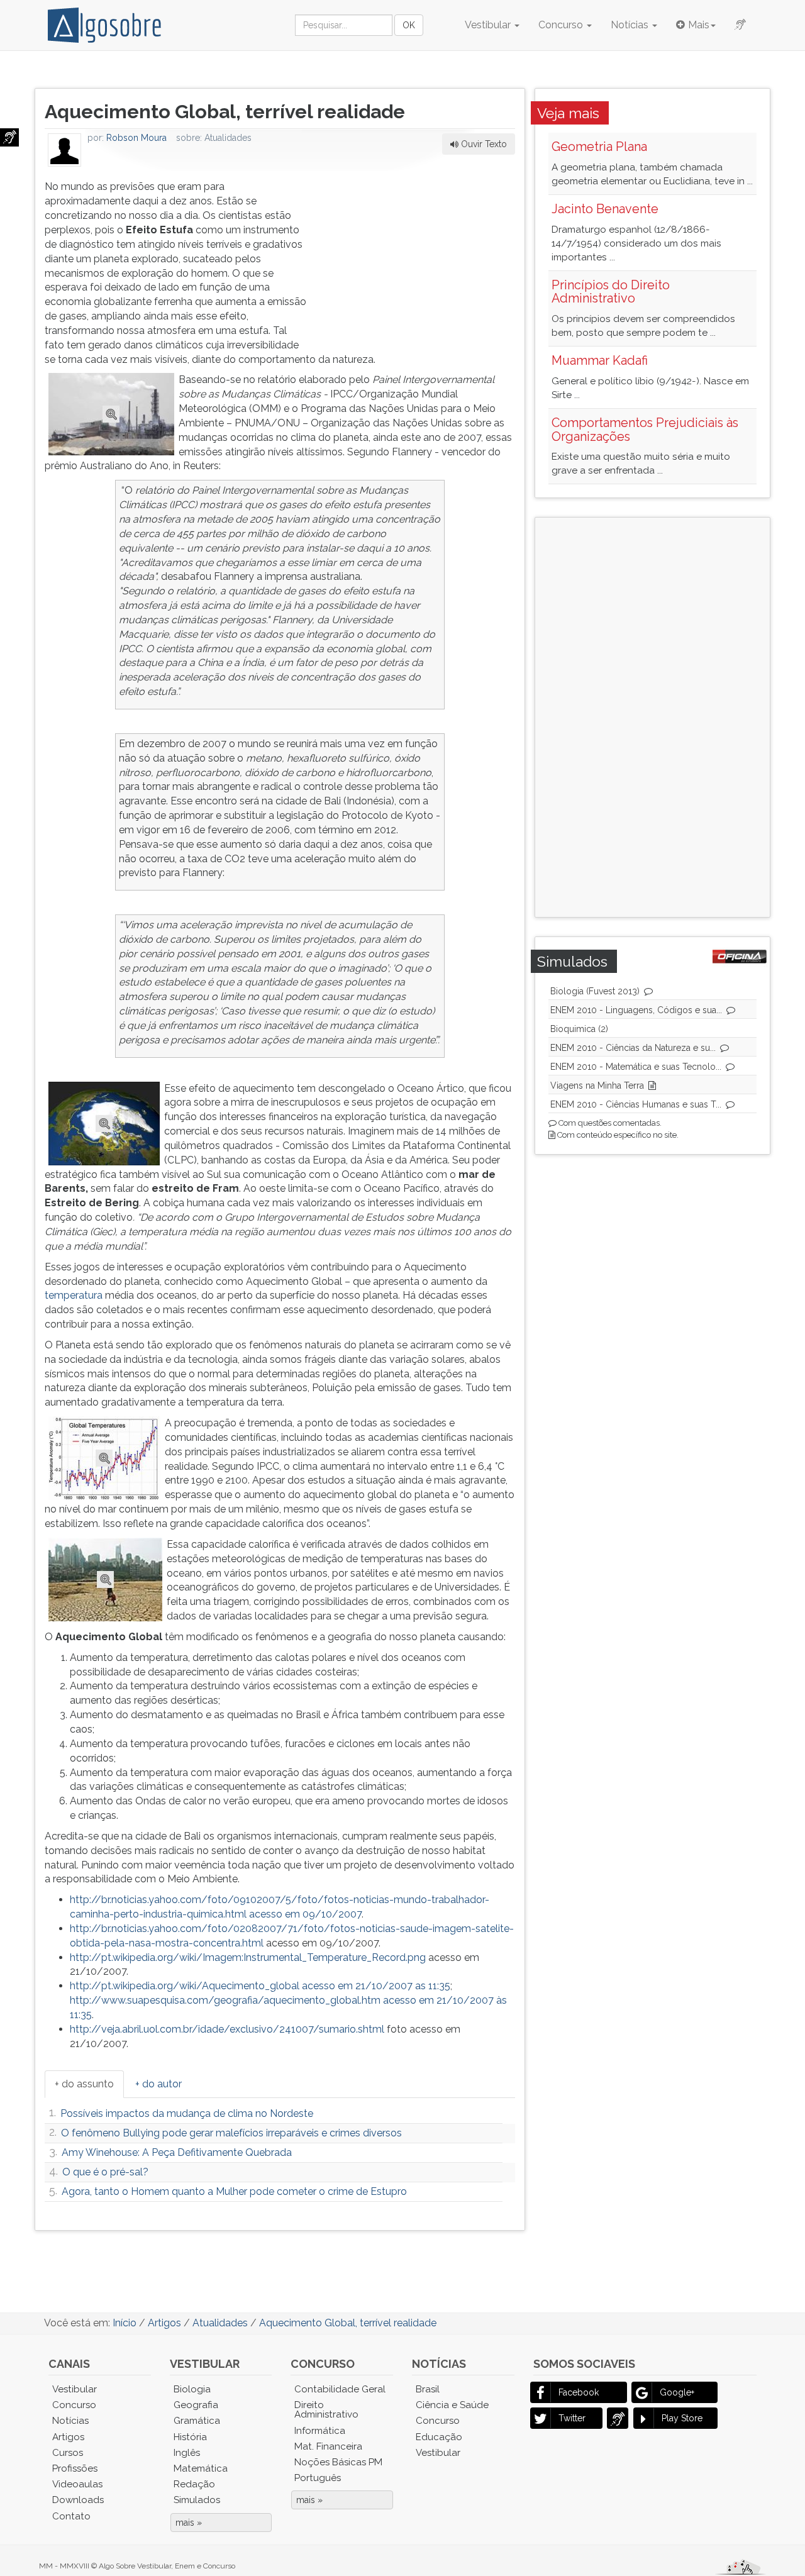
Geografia (196, 2405)
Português (318, 2478)
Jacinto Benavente (605, 209)
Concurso (562, 25)
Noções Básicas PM (338, 2462)
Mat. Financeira (328, 2446)
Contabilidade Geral (340, 2389)
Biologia (192, 2389)
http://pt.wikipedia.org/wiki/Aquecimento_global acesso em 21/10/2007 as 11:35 (260, 1986)
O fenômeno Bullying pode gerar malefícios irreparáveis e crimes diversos (231, 2133)
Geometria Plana (599, 147)
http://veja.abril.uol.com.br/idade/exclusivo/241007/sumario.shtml (227, 2029)
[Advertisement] (421, 258)
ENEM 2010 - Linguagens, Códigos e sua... (636, 1010)
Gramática (197, 2421)
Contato (71, 2516)
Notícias (631, 25)
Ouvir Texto (483, 144)
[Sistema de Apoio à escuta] (9, 137)
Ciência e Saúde (452, 2405)
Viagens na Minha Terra (597, 1085)
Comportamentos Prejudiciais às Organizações (645, 430)
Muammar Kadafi (600, 360)
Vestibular (489, 25)
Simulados (197, 2500)
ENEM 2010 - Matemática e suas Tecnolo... (636, 1067)
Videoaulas (77, 2484)
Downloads (78, 2500)
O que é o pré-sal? (105, 2172)
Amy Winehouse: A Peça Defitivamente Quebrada (177, 2152)
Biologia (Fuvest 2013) (595, 991)
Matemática (201, 2468)
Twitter (572, 2418)
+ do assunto (84, 2084)
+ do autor (158, 2084)
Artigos (68, 2437)
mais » (189, 2523)
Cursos (68, 2453)
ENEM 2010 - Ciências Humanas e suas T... (636, 1104)
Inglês (187, 2453)
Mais (699, 25)
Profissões (75, 2468)
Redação (194, 2484)
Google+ (677, 2392)
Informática (320, 2431)
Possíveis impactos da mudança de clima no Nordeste (187, 2113)
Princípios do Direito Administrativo (611, 292)
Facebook (579, 2392)
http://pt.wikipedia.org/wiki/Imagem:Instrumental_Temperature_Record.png (248, 1957)
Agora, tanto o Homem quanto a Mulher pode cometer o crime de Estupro (234, 2191)
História (190, 2437)
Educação (439, 2437)
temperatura (74, 1295)
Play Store (682, 2418)
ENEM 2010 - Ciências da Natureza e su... (633, 1048)
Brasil (428, 2389)
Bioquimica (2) (579, 1029)
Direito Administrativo (326, 2410)
